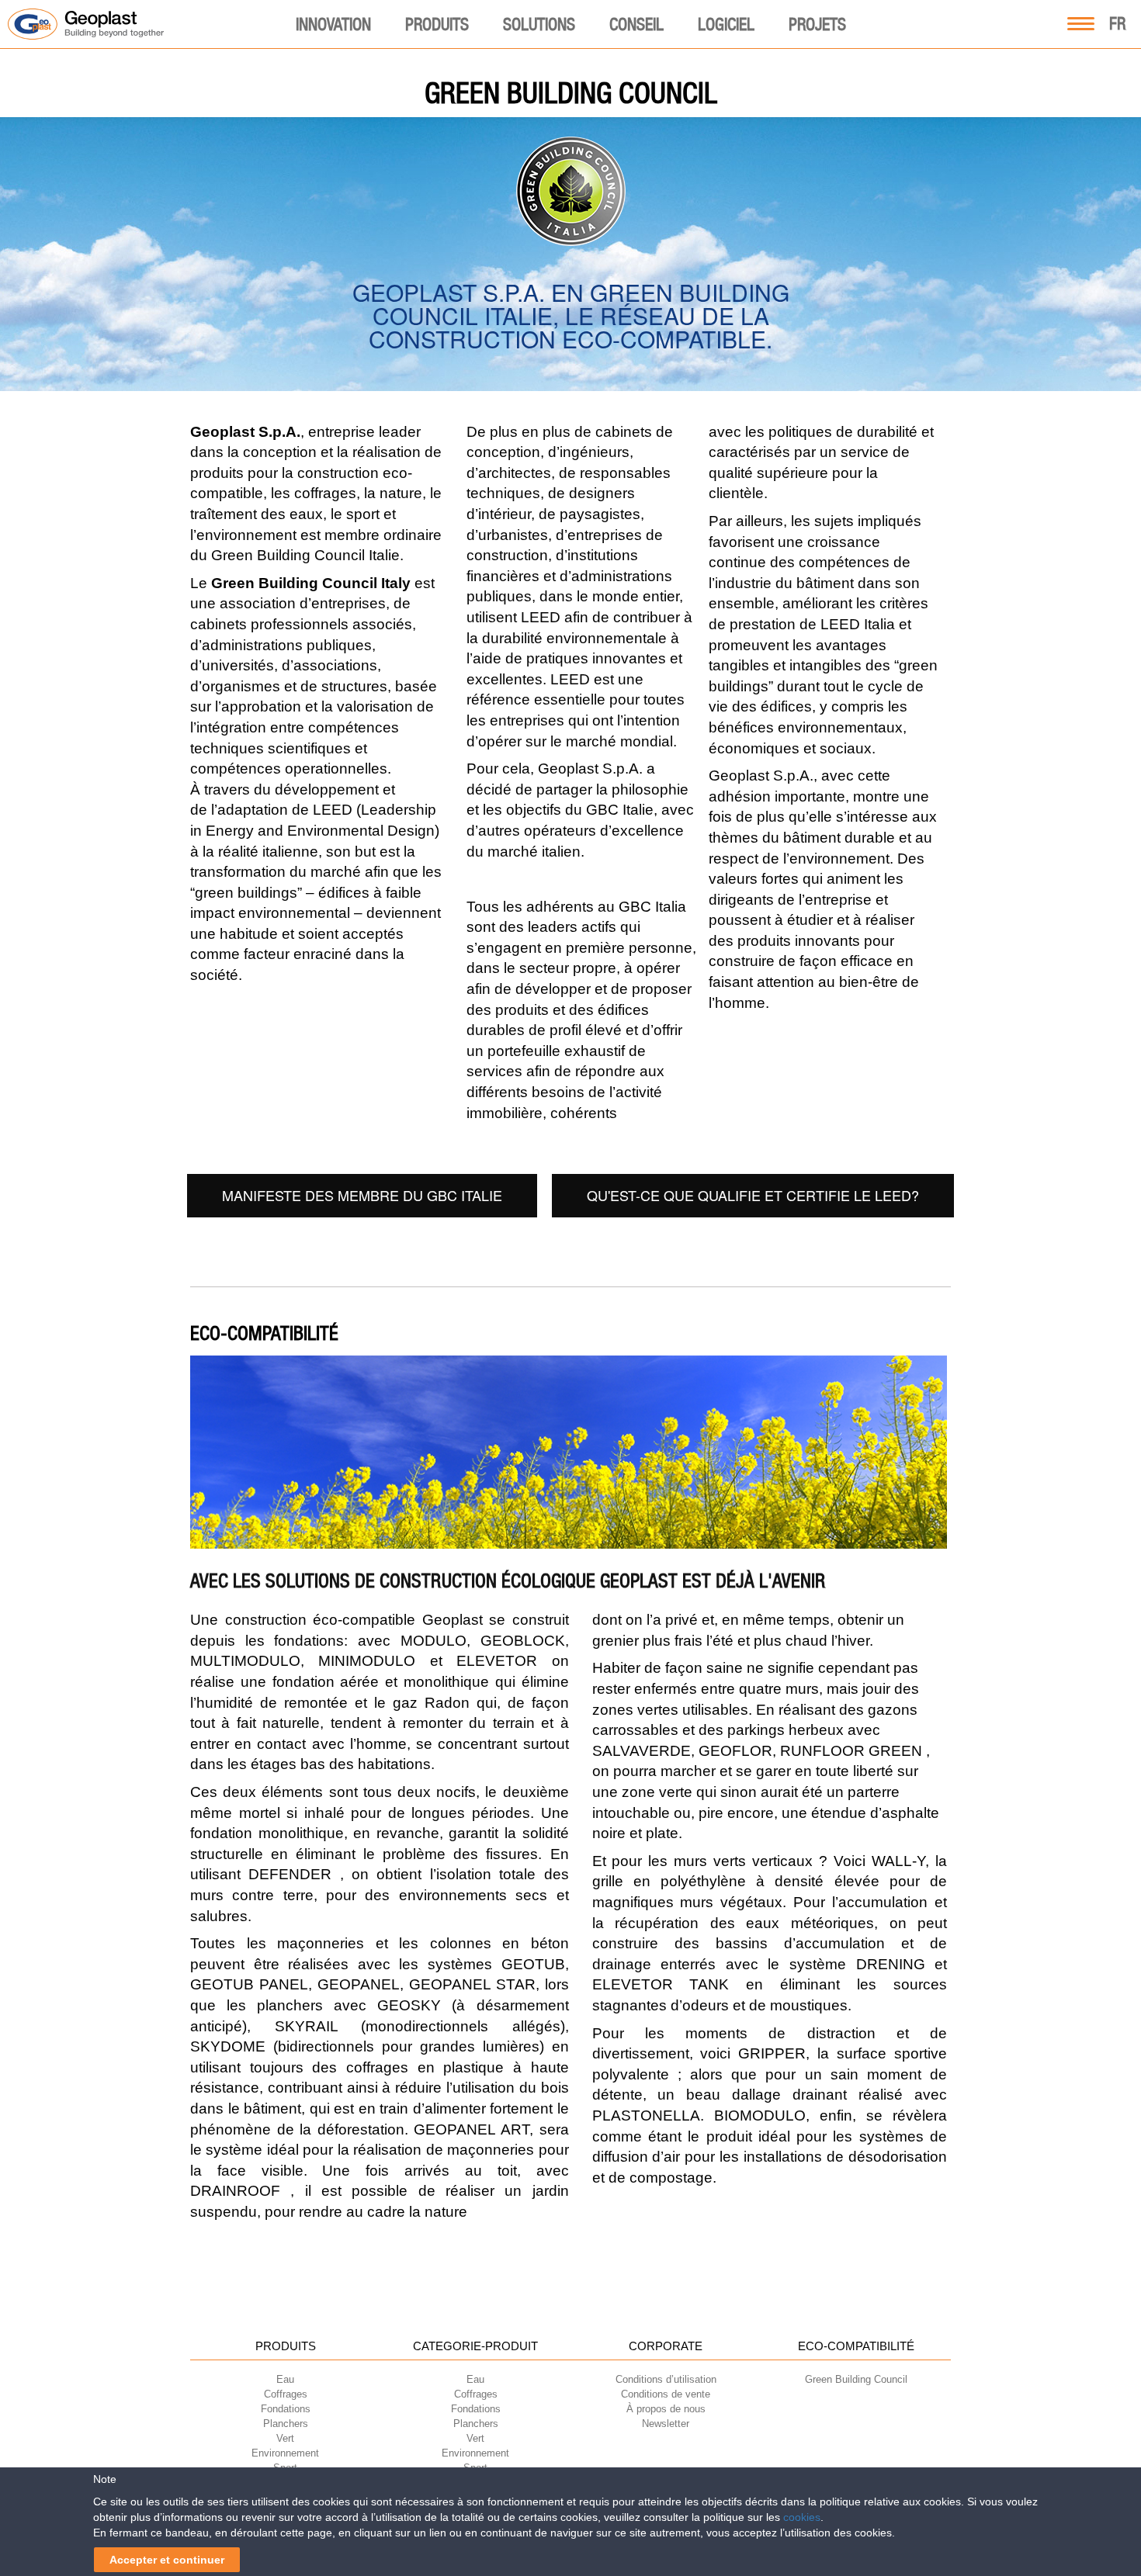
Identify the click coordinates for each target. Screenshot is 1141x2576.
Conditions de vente (666, 2394)
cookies (802, 2517)
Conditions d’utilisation (666, 2379)
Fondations (286, 2409)
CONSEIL (636, 24)
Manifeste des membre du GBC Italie (362, 1195)
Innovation (333, 24)
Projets (817, 24)
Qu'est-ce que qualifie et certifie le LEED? (753, 1195)
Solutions (539, 24)
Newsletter (666, 2424)
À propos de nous (666, 2409)
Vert (285, 2438)
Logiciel (726, 24)
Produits (437, 24)
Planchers (286, 2424)
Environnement (285, 2453)
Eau (285, 2379)
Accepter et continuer (167, 2560)
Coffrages (286, 2394)
